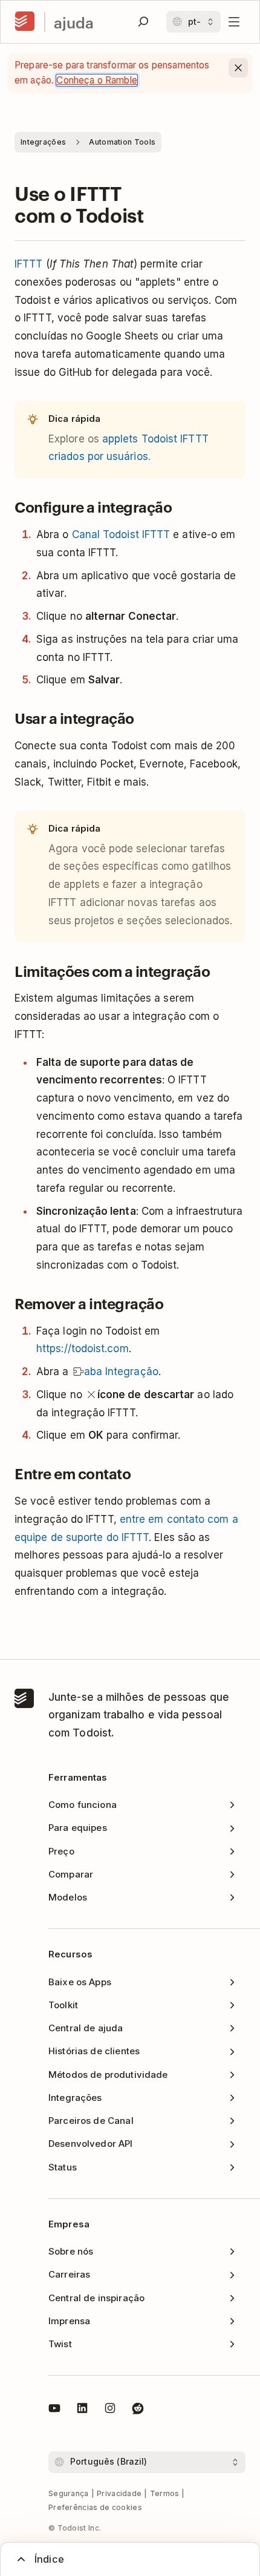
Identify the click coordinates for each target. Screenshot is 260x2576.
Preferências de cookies (95, 2507)
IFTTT (28, 264)
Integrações (43, 142)
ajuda (74, 22)
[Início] (25, 22)
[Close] (238, 68)
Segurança (69, 2493)
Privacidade (119, 2493)
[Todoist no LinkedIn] (82, 2410)
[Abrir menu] (234, 22)
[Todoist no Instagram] (110, 2410)
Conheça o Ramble (96, 80)
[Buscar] (143, 22)
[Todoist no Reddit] (138, 2410)
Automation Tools (122, 142)
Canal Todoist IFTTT (121, 534)
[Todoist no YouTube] (54, 2410)
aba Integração (121, 1372)
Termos (165, 2493)
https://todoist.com (83, 1349)
